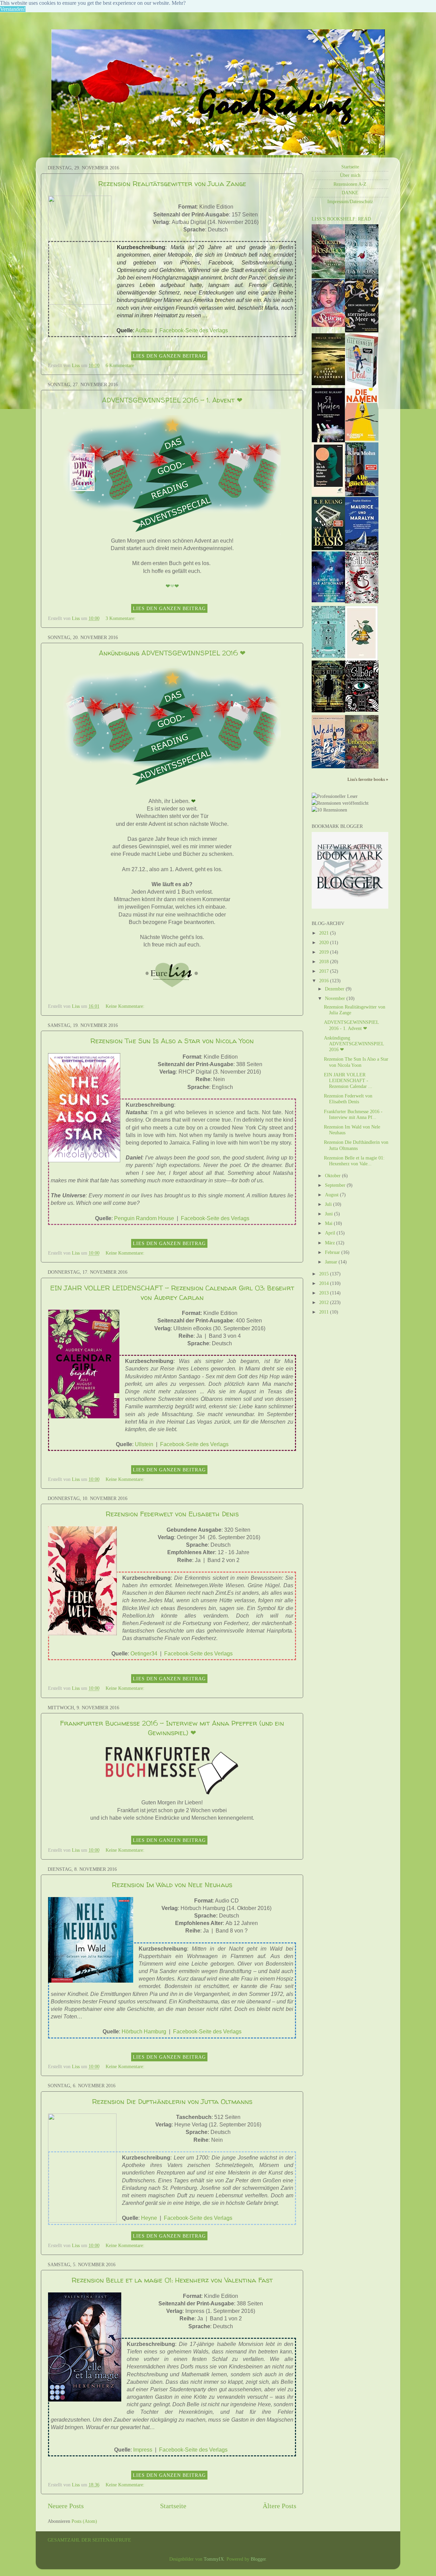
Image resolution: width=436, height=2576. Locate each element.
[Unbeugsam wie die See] (362, 767)
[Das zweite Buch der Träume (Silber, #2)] (328, 656)
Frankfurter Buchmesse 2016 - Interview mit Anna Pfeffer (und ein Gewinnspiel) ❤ (172, 1728)
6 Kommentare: (121, 365)
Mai (329, 1223)
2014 (325, 1283)
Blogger (258, 2559)
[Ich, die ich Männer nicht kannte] (328, 494)
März (331, 1243)
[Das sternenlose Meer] (362, 331)
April (331, 1233)
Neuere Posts (66, 2506)
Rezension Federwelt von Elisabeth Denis (172, 1514)
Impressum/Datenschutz (350, 201)
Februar (333, 1252)
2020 (325, 942)
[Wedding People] (328, 767)
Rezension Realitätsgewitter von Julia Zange (172, 184)
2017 (325, 971)
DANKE (350, 193)
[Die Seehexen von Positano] (328, 276)
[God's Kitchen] (328, 711)
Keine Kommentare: (126, 1006)
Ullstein (144, 1444)
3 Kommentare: (121, 618)
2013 (325, 1293)
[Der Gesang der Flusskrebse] (328, 383)
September (336, 1185)
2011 (325, 1312)
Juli (329, 1204)
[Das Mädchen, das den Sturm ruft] (328, 325)
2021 (325, 933)
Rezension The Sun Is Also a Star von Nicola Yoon (172, 1041)
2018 (325, 961)
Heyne (149, 2218)
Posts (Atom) (84, 2521)
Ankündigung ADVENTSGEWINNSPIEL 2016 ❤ (172, 653)
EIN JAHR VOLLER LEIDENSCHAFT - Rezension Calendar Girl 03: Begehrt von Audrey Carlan (172, 1293)
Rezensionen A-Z (350, 184)
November (336, 998)
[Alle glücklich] (362, 495)
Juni (330, 1214)
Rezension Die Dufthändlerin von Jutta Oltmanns (172, 2101)
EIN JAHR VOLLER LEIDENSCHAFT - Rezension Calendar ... (348, 1081)
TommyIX (214, 2559)
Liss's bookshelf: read (341, 219)
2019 (325, 952)
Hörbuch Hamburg (144, 2032)
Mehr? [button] (179, 3)
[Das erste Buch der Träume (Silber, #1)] (362, 710)
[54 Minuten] (328, 441)
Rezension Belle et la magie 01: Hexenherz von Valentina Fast (172, 2280)
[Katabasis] (328, 548)
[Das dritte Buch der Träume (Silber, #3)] (362, 602)
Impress (143, 2450)
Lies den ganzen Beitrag (169, 356)
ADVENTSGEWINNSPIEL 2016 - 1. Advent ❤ (172, 400)
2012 (325, 1302)
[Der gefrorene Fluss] (362, 277)
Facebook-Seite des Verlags (194, 330)
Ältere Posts (279, 2506)
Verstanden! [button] (13, 9)
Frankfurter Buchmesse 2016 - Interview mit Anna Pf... (353, 1114)
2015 (325, 1274)
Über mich (350, 175)
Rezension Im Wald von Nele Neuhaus (172, 1885)
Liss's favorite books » (368, 779)
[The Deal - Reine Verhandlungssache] (362, 386)
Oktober (333, 1176)
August (332, 1195)
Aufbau (144, 330)
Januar (332, 1262)
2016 (325, 981)
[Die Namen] (362, 439)
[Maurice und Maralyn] (362, 549)
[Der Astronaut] (328, 601)
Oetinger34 (144, 1654)
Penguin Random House (144, 1218)
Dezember (335, 989)
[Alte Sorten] (361, 659)
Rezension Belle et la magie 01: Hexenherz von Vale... (354, 1161)
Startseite (173, 2506)
